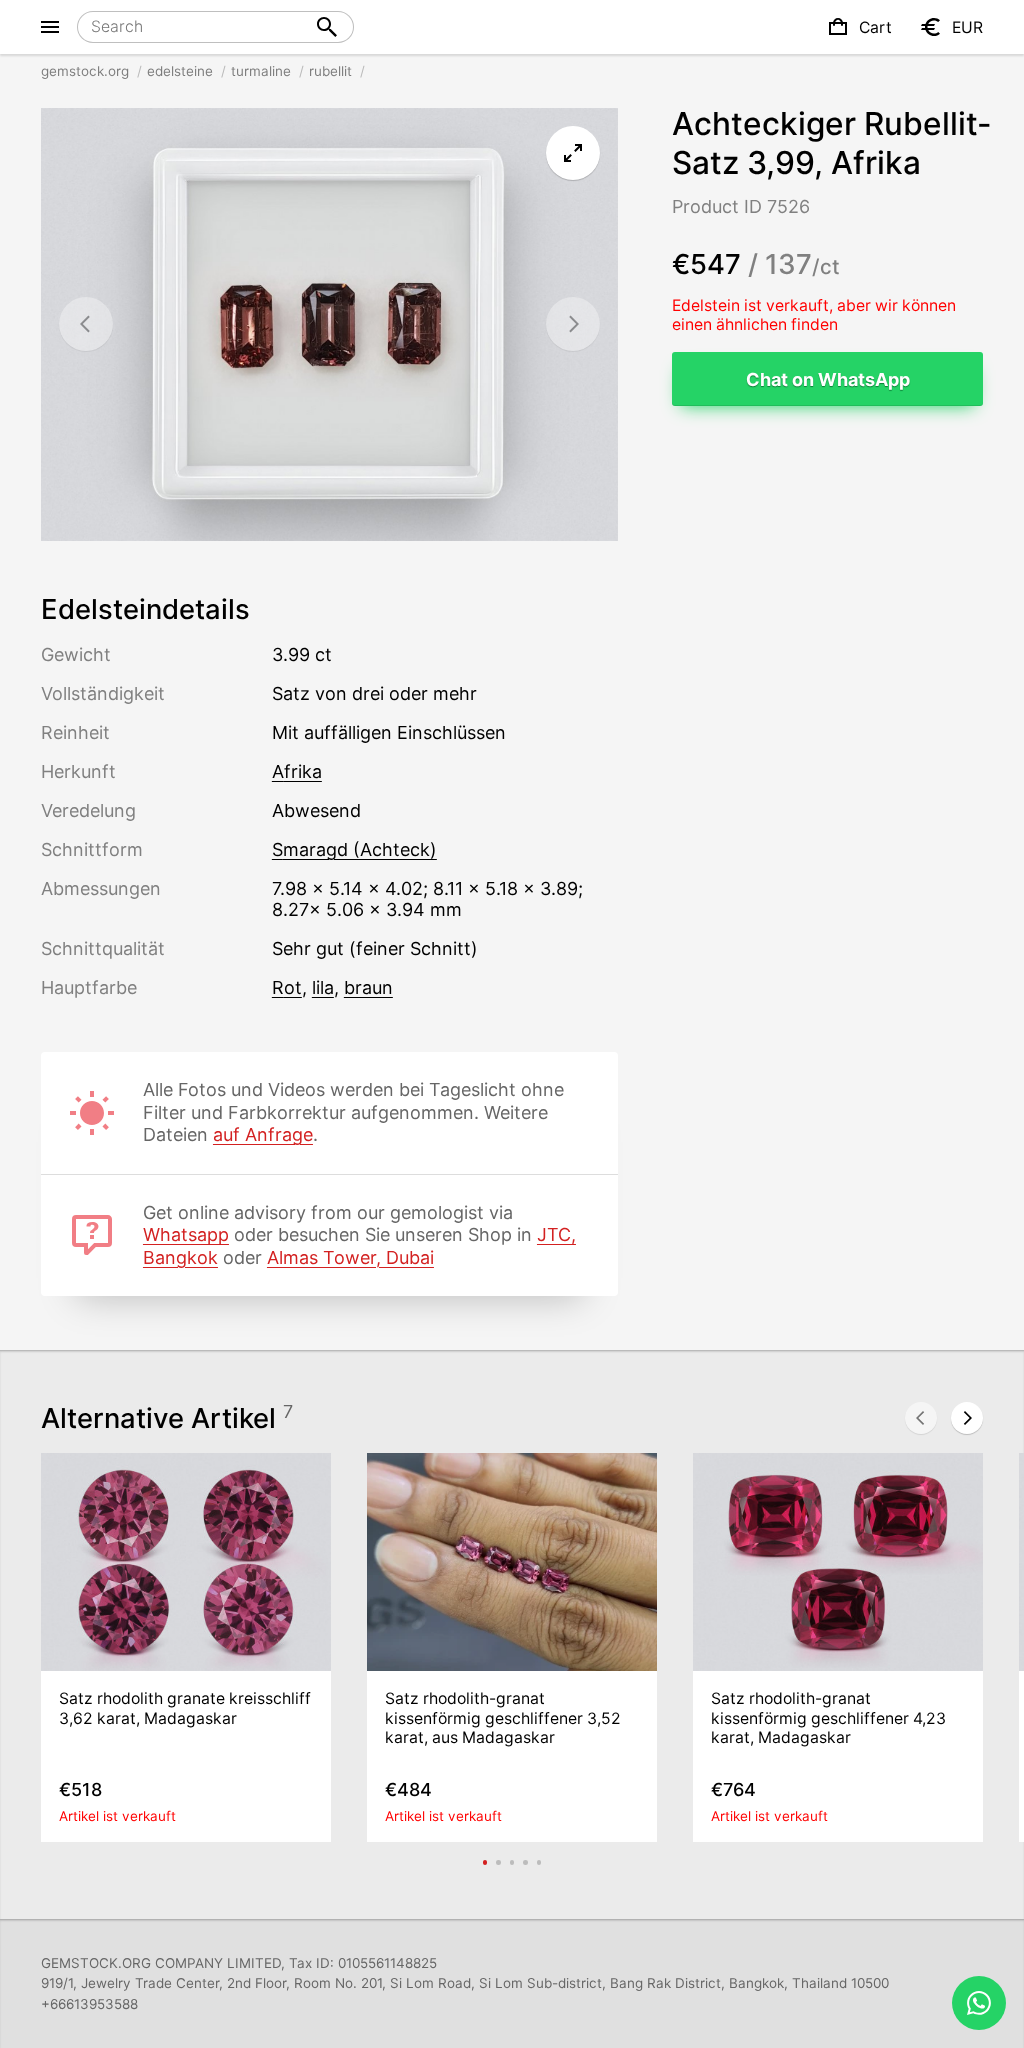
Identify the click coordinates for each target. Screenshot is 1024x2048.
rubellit (330, 71)
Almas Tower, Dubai (350, 1257)
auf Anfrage (263, 1134)
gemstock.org (85, 71)
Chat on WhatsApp (828, 379)
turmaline (261, 71)
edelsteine (180, 71)
